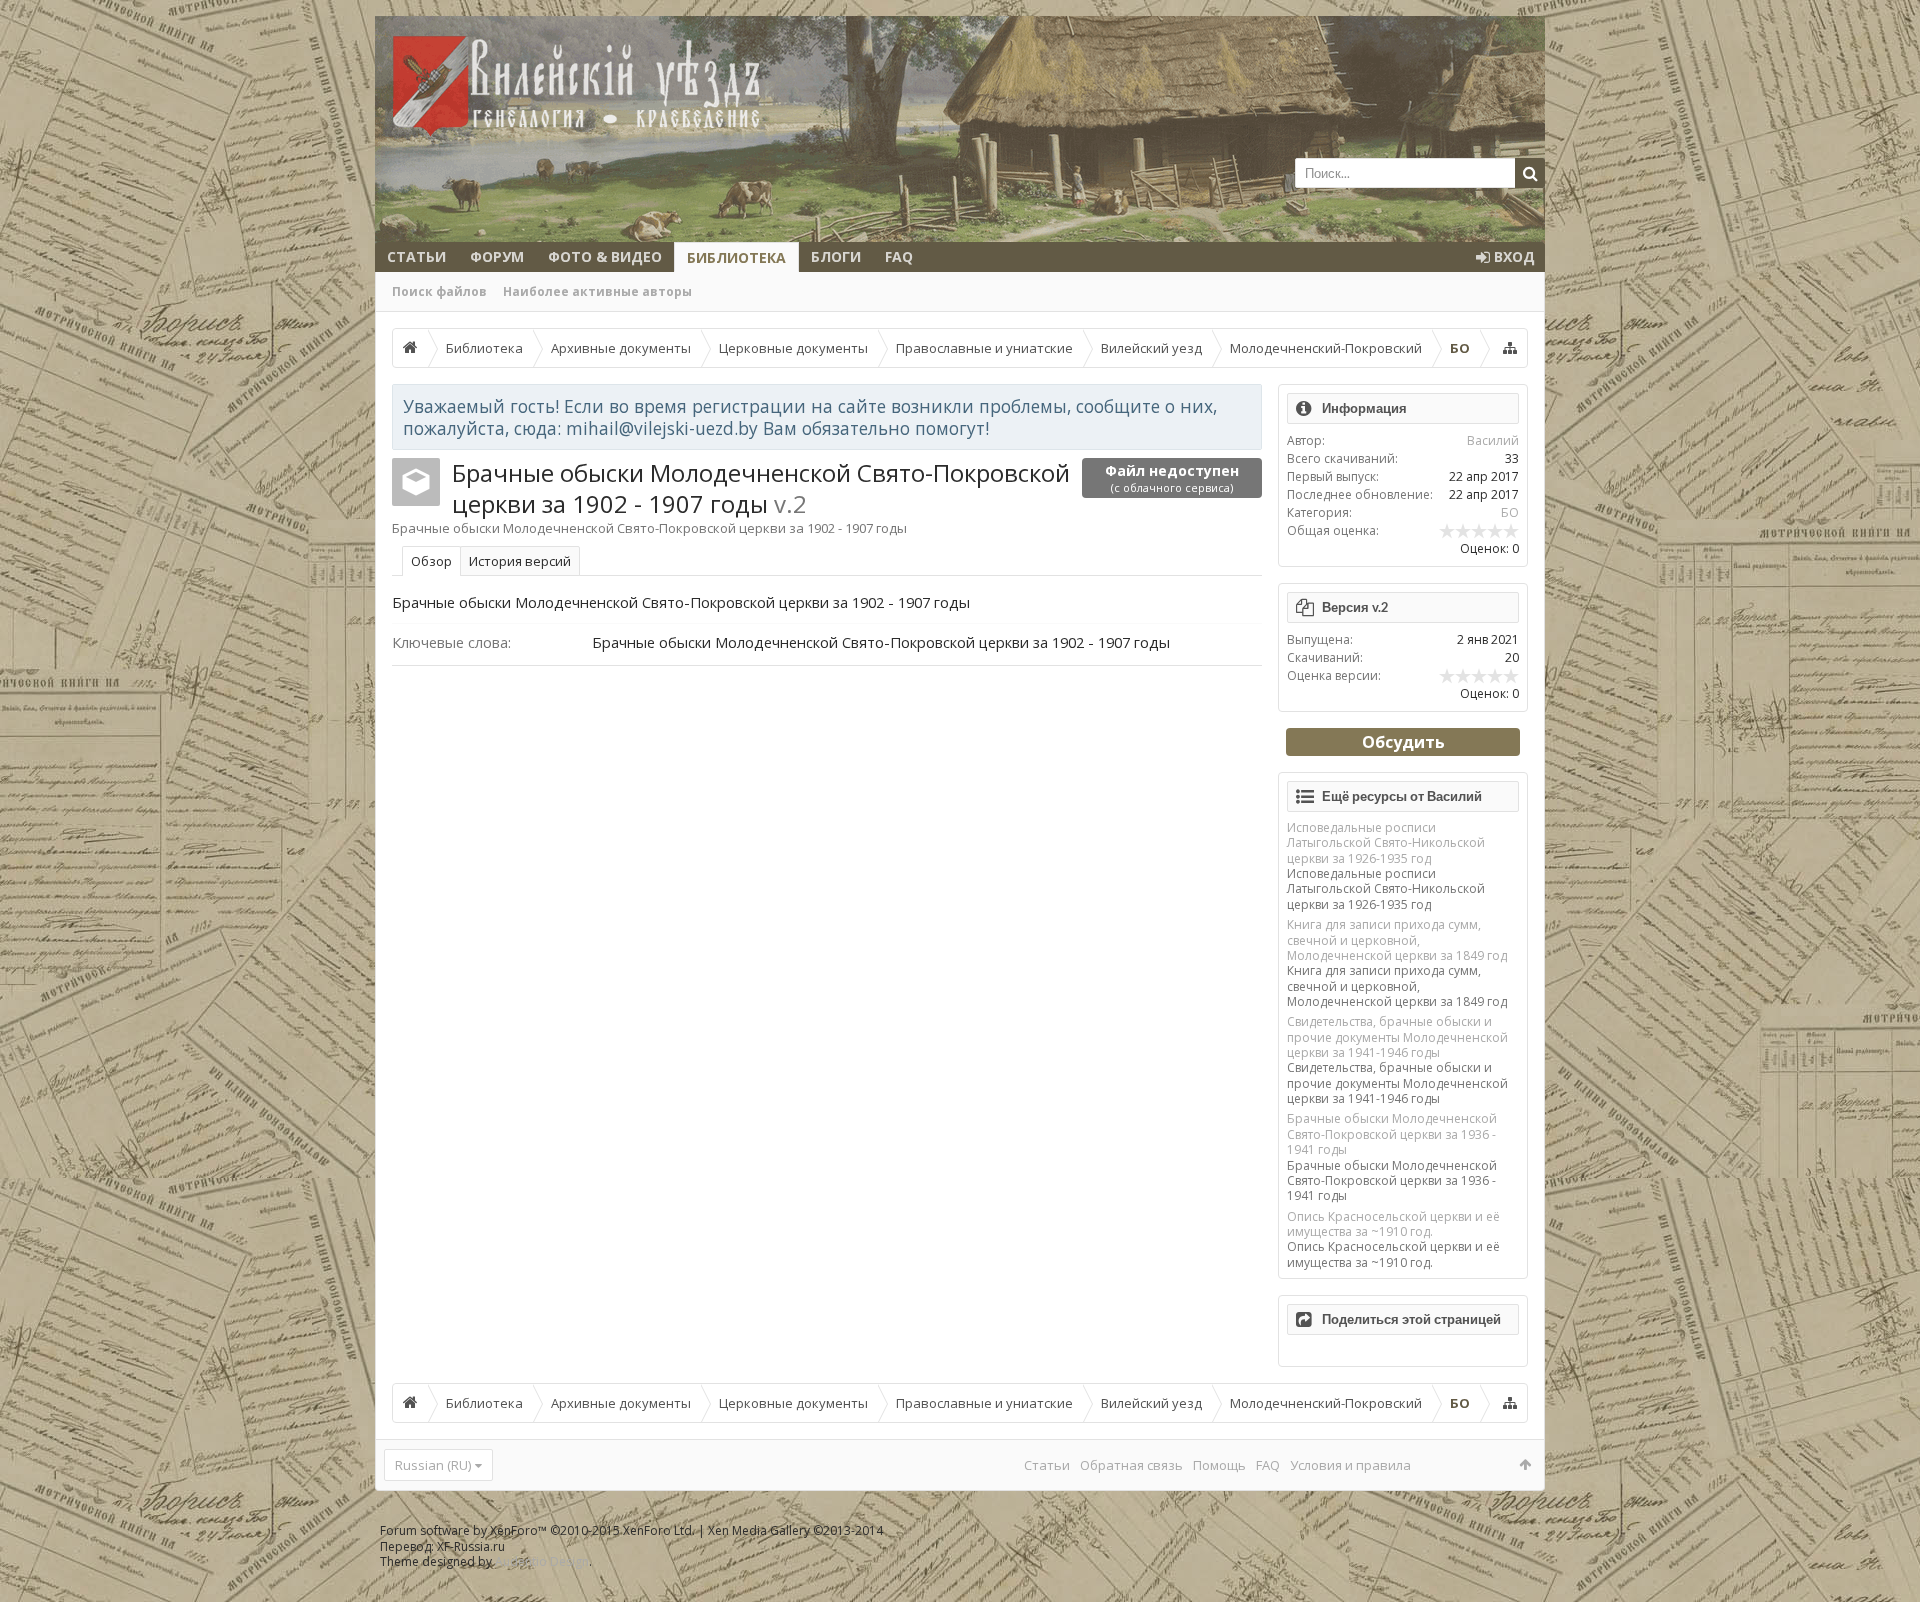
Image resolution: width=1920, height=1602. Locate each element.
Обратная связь (1131, 1465)
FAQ (899, 256)
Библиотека (736, 257)
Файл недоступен (1172, 478)
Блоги (836, 256)
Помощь (1219, 1465)
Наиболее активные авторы (597, 291)
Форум (497, 256)
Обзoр (431, 561)
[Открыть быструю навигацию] (1510, 348)
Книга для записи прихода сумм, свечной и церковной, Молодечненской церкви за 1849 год (1397, 940)
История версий (520, 561)
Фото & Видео (605, 256)
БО (1510, 512)
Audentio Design (542, 1561)
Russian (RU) (433, 1465)
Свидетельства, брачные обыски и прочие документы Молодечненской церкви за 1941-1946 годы (1397, 1037)
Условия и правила (1350, 1465)
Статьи (416, 256)
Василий (1493, 440)
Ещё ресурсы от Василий (1402, 796)
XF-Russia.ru (471, 1546)
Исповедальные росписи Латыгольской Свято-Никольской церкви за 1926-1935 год (1386, 843)
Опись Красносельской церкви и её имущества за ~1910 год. (1393, 1224)
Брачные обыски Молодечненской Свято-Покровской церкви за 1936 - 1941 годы (1392, 1134)
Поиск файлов (439, 291)
